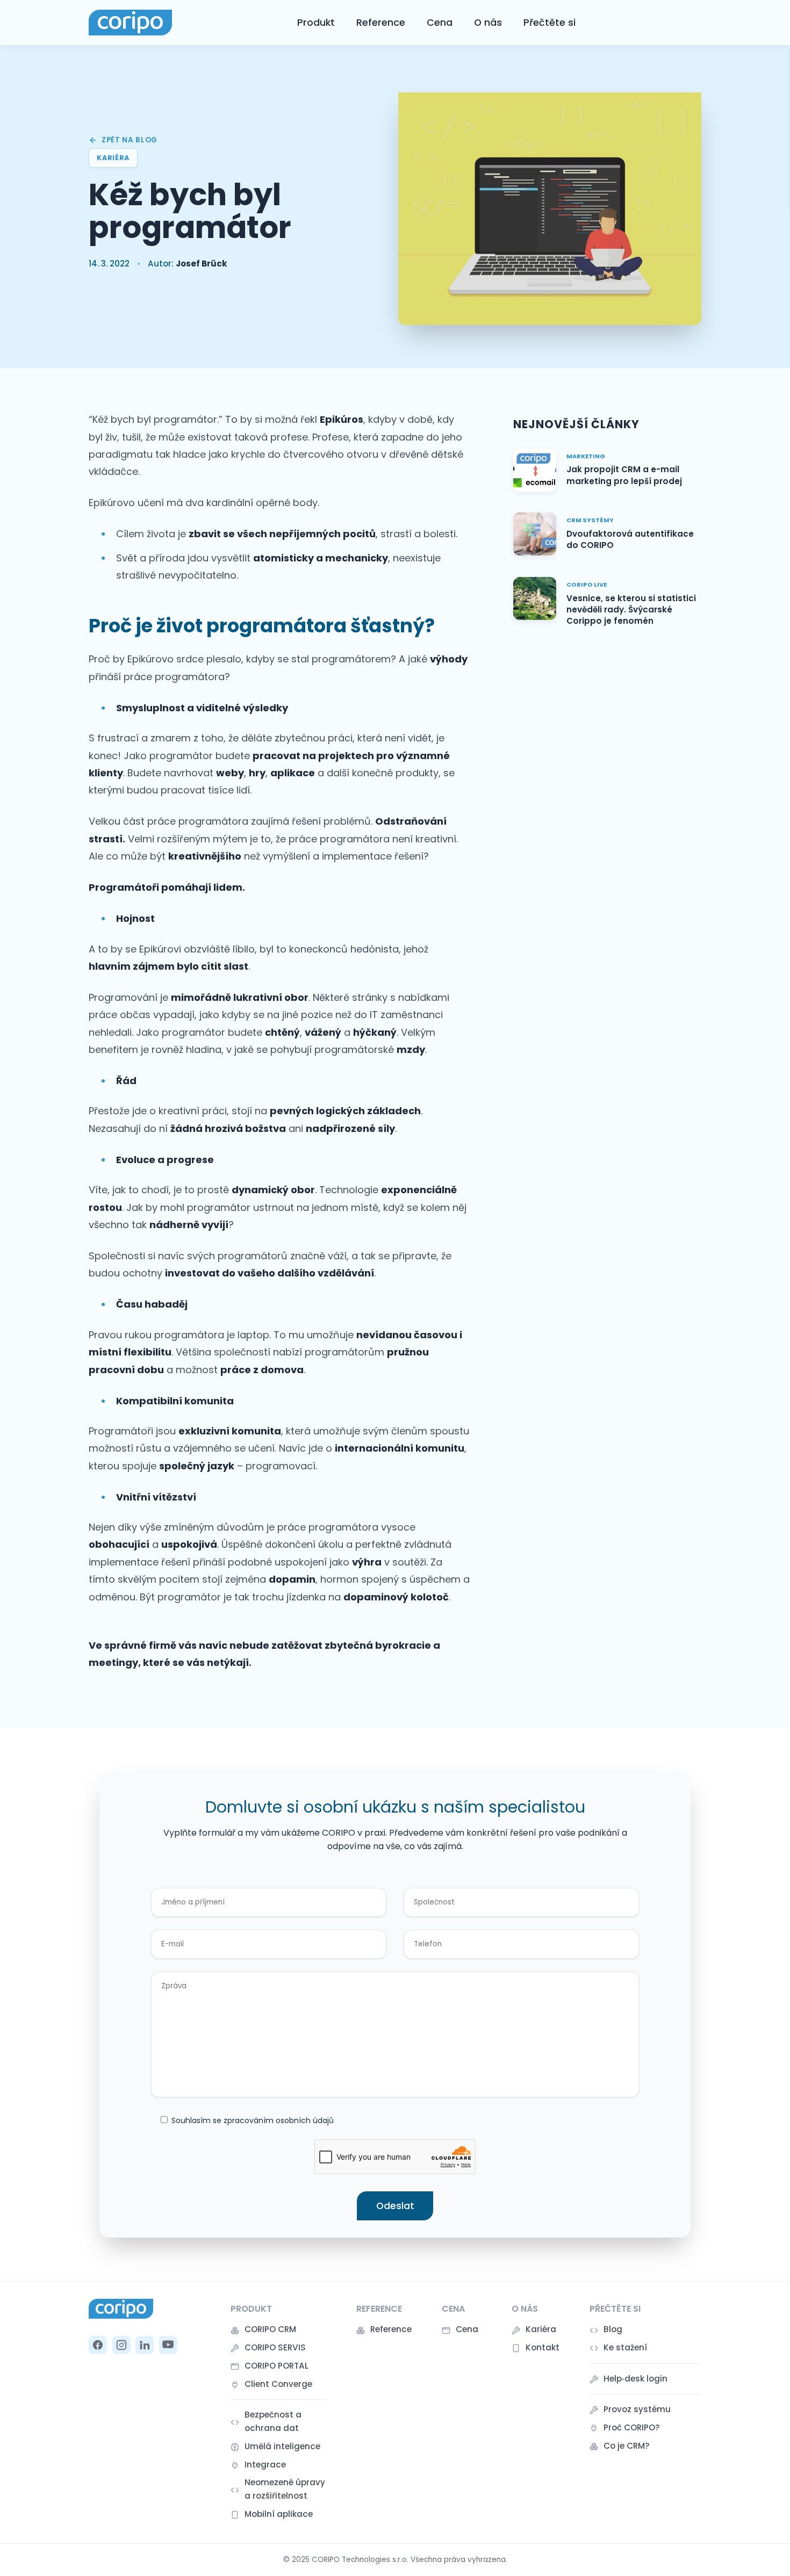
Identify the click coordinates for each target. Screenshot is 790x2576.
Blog (613, 2329)
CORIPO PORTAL (276, 2366)
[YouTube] (168, 2345)
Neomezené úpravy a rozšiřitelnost (285, 2489)
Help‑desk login (635, 2379)
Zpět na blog (130, 140)
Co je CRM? (627, 2446)
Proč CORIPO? (632, 2427)
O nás (488, 23)
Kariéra (541, 2329)
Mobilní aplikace (279, 2514)
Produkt (316, 23)
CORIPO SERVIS (275, 2347)
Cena (440, 23)
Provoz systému (637, 2409)
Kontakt (543, 2347)
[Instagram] (121, 2345)
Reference (381, 23)
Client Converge (278, 2384)
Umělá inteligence (282, 2446)
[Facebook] (98, 2345)
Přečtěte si (550, 23)
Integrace (265, 2465)
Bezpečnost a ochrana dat (273, 2421)
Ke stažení (625, 2347)
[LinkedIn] (145, 2345)
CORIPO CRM (270, 2329)
